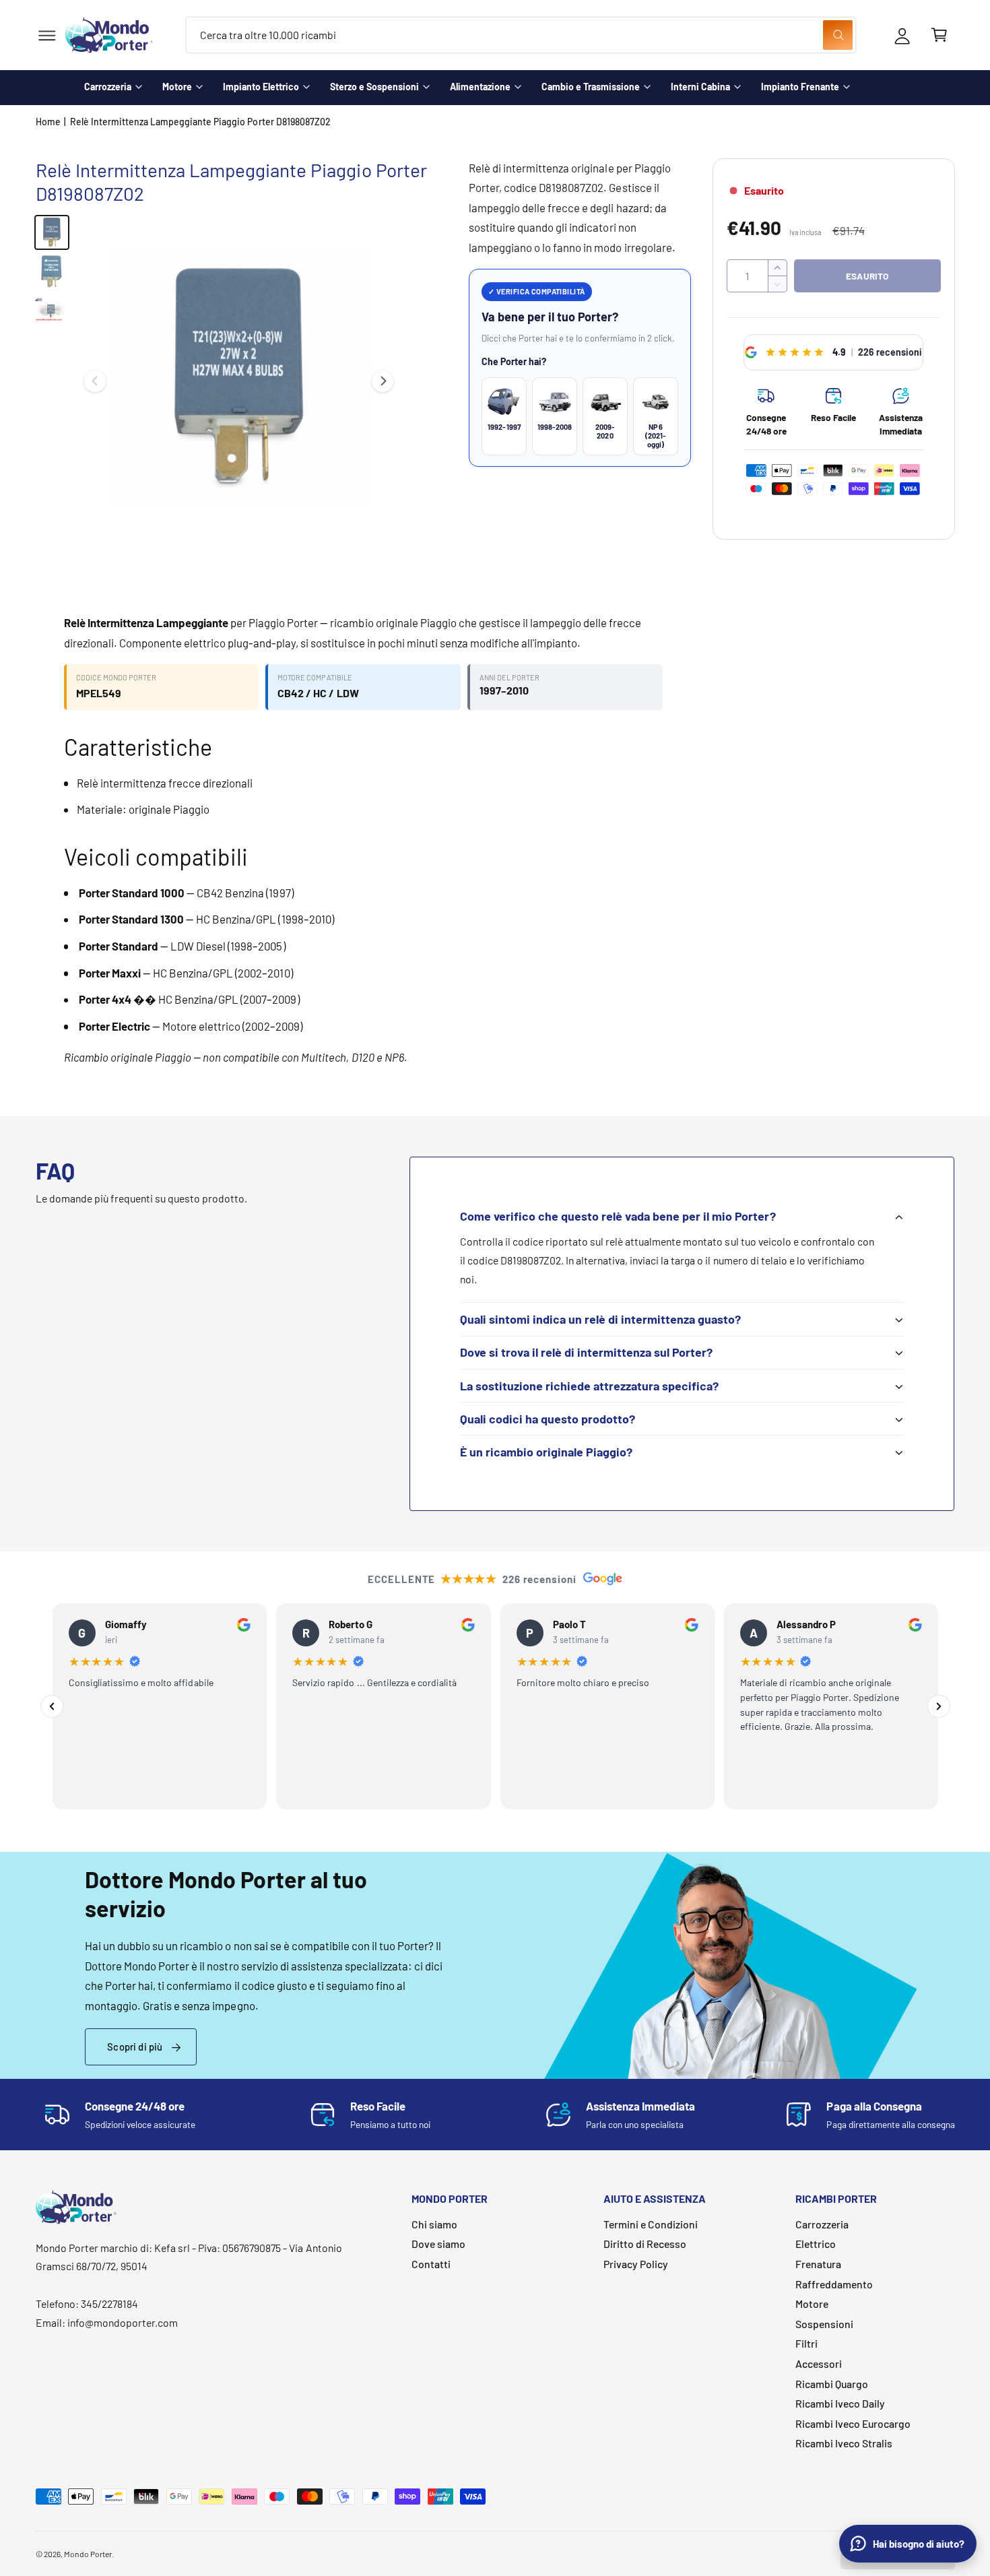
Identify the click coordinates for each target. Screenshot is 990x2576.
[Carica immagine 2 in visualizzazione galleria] (52, 271)
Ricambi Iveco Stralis (844, 2443)
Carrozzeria (108, 87)
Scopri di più (135, 2047)
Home (48, 122)
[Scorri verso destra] (383, 381)
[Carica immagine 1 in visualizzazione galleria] (52, 232)
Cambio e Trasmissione (591, 87)
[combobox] (521, 35)
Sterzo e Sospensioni (374, 87)
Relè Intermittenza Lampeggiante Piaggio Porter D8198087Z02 (200, 122)
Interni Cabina (700, 87)
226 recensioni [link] (890, 352)
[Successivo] (939, 1706)
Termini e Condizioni (651, 2224)
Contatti (431, 2264)
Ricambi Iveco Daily (840, 2403)
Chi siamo (434, 2224)
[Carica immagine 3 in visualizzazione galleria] (52, 311)
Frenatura (818, 2264)
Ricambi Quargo (832, 2384)
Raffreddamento (834, 2284)
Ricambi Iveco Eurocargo (853, 2423)
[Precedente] (52, 1706)
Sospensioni (824, 2324)
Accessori (819, 2363)
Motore (177, 87)
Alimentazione (480, 87)
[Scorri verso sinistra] (95, 381)
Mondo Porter (88, 2554)
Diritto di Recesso (645, 2244)
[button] (47, 35)
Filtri (806, 2343)
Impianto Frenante (800, 87)
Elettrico (816, 2244)
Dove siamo (438, 2244)
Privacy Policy (636, 2264)
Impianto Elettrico (261, 87)
